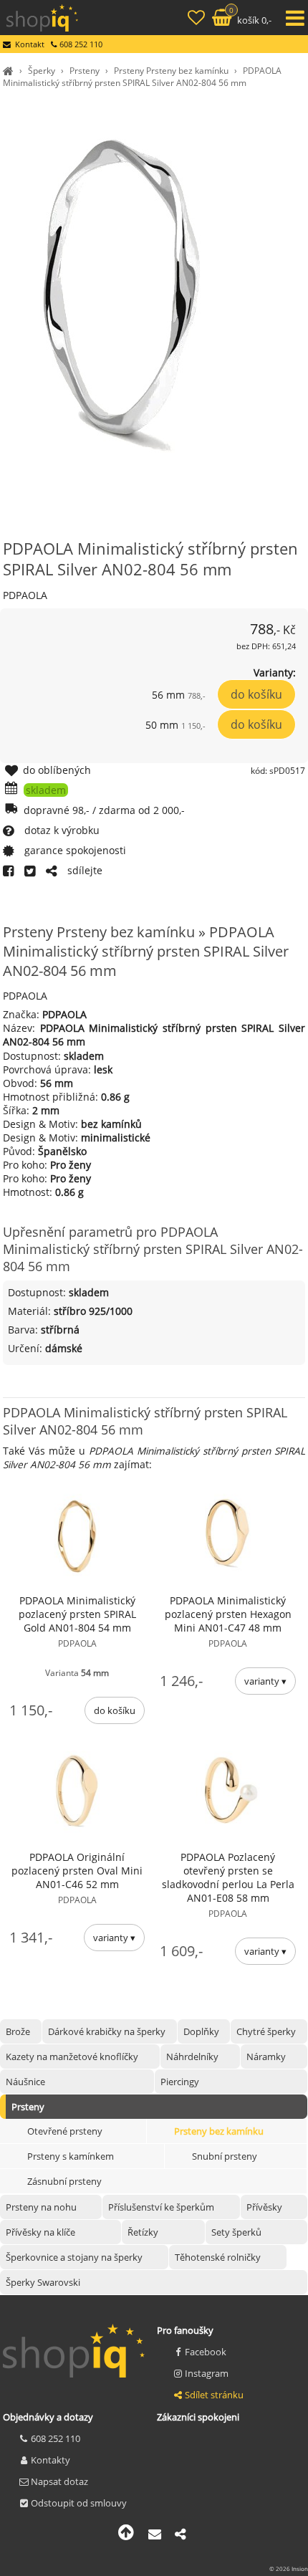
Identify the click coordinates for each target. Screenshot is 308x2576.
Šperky (42, 71)
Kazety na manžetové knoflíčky (72, 2057)
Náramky (266, 2057)
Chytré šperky (266, 2031)
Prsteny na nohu (41, 2207)
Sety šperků (236, 2232)
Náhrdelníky (192, 2057)
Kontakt (30, 44)
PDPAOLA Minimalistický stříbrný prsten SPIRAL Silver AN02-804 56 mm (142, 77)
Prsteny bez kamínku (219, 2131)
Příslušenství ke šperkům (161, 2207)
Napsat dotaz (59, 2481)
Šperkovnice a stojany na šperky (74, 2257)
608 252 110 (56, 2438)
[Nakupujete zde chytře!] (10, 71)
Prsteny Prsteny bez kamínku (171, 71)
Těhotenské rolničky (218, 2257)
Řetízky (143, 2232)
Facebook (206, 2352)
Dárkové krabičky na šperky (107, 2031)
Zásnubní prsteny (64, 2181)
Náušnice (25, 2082)
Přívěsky (264, 2207)
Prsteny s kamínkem (71, 2156)
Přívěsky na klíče (40, 2232)
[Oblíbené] (198, 19)
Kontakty (50, 2460)
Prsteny (85, 71)
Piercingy (180, 2082)
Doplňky (201, 2031)
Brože (18, 2031)
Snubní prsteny (225, 2156)
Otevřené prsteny (65, 2131)
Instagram (207, 2373)
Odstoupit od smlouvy (79, 2503)
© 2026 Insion (289, 2568)
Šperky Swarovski (43, 2282)
